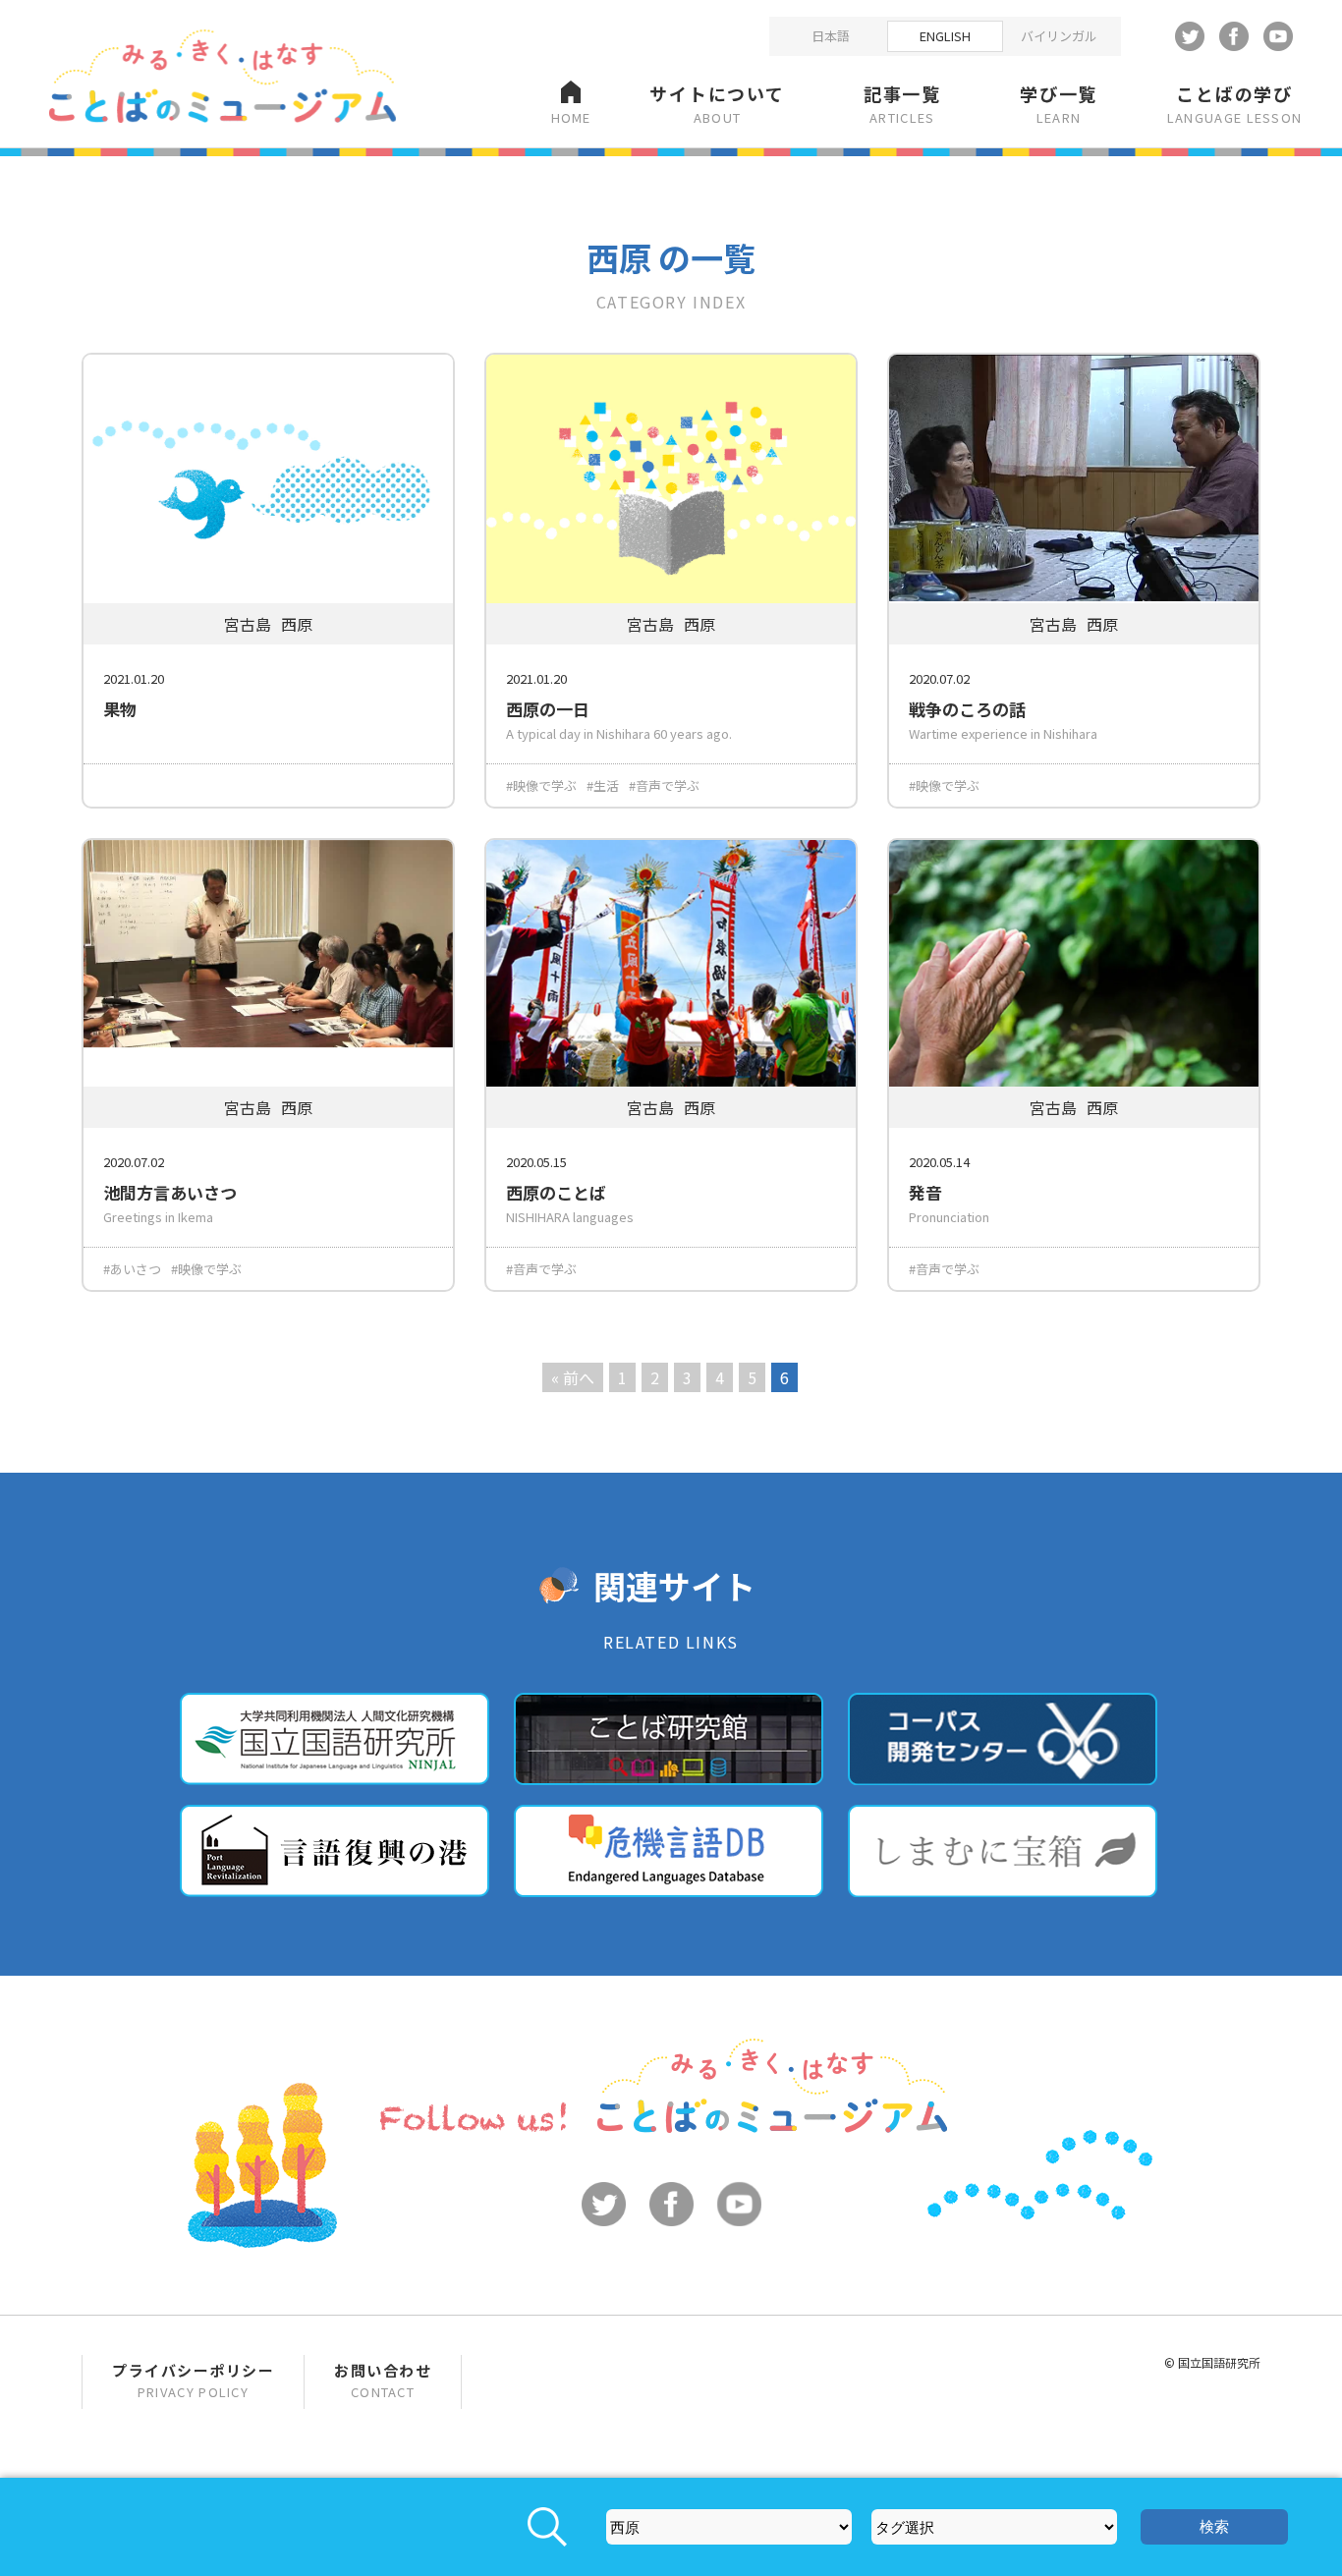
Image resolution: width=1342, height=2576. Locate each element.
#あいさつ (132, 1269)
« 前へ (573, 1377)
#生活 (603, 785)
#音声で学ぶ (664, 785)
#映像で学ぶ (541, 785)
